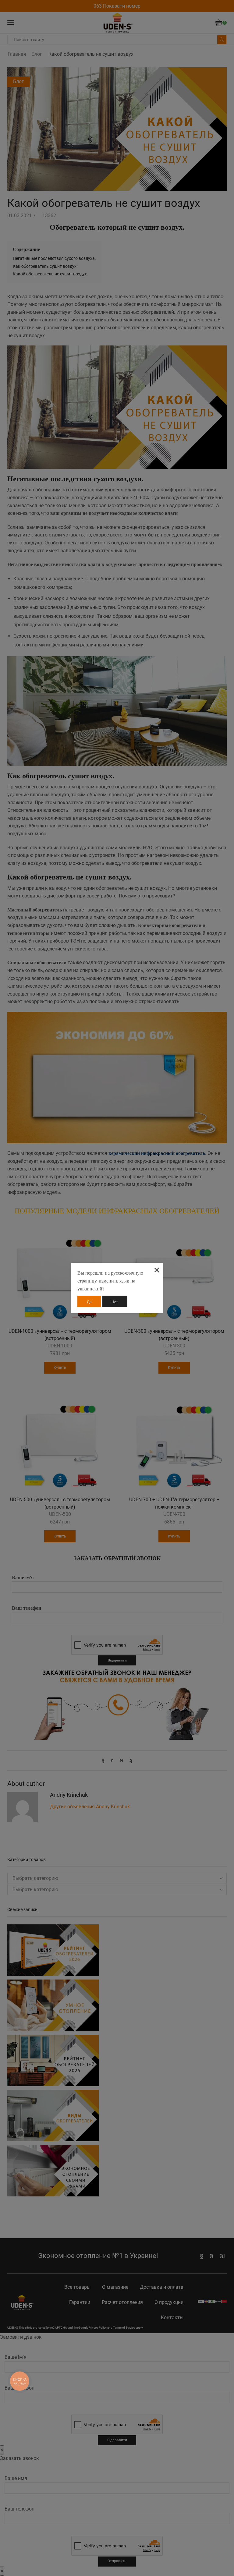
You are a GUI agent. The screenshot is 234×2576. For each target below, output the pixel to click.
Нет (115, 1302)
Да (89, 1302)
